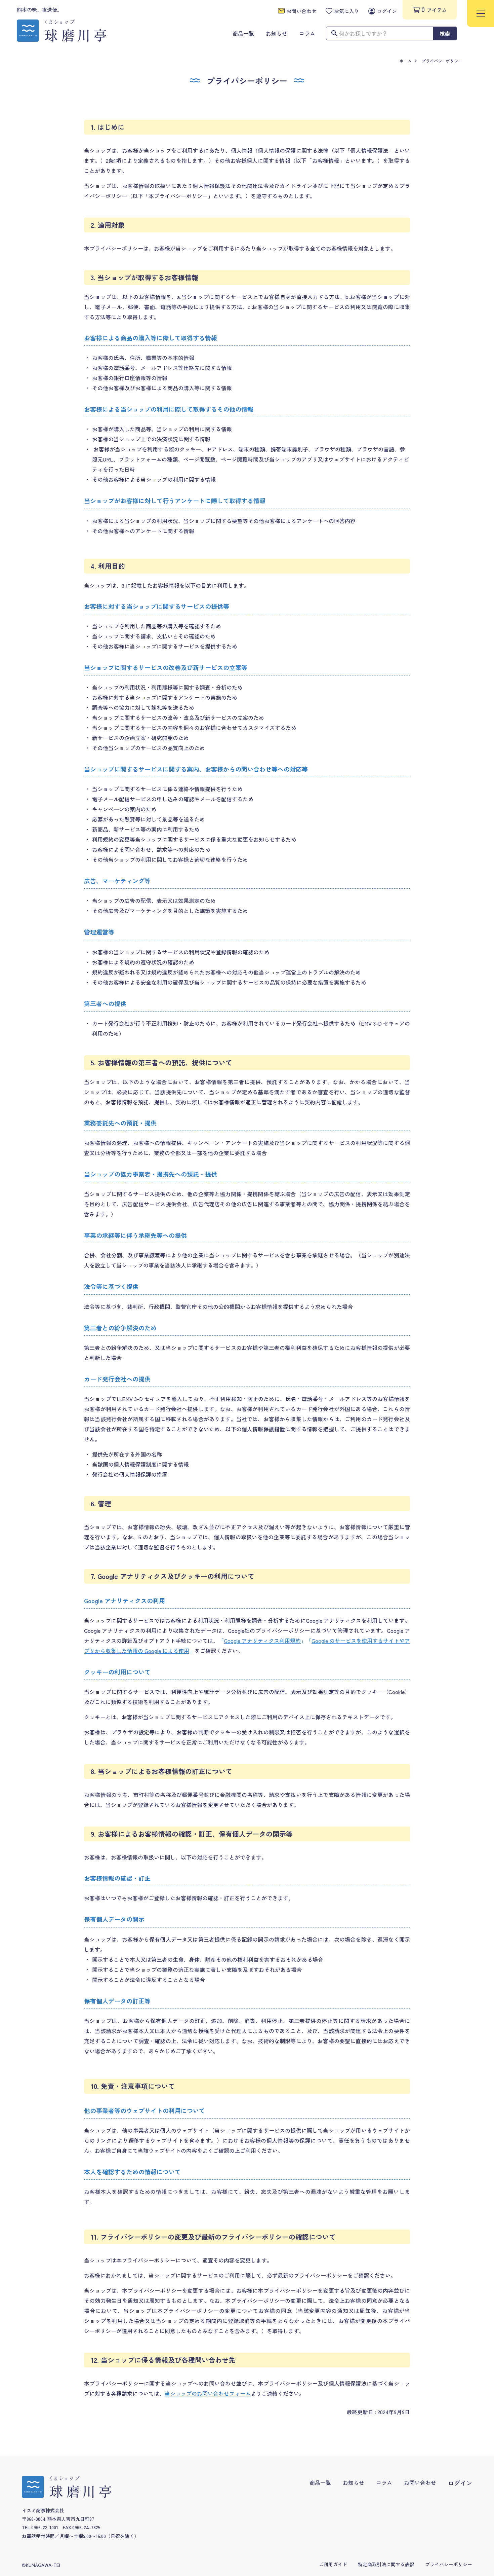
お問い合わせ (420, 2482)
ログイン (460, 2483)
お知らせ (354, 2482)
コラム (384, 2482)
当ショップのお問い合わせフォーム (208, 2393)
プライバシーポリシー (442, 61)
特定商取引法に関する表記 (386, 2564)
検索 (445, 33)
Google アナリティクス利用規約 (262, 1641)
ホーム (406, 61)
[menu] (481, 13)
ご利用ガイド (333, 2564)
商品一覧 (320, 2482)
